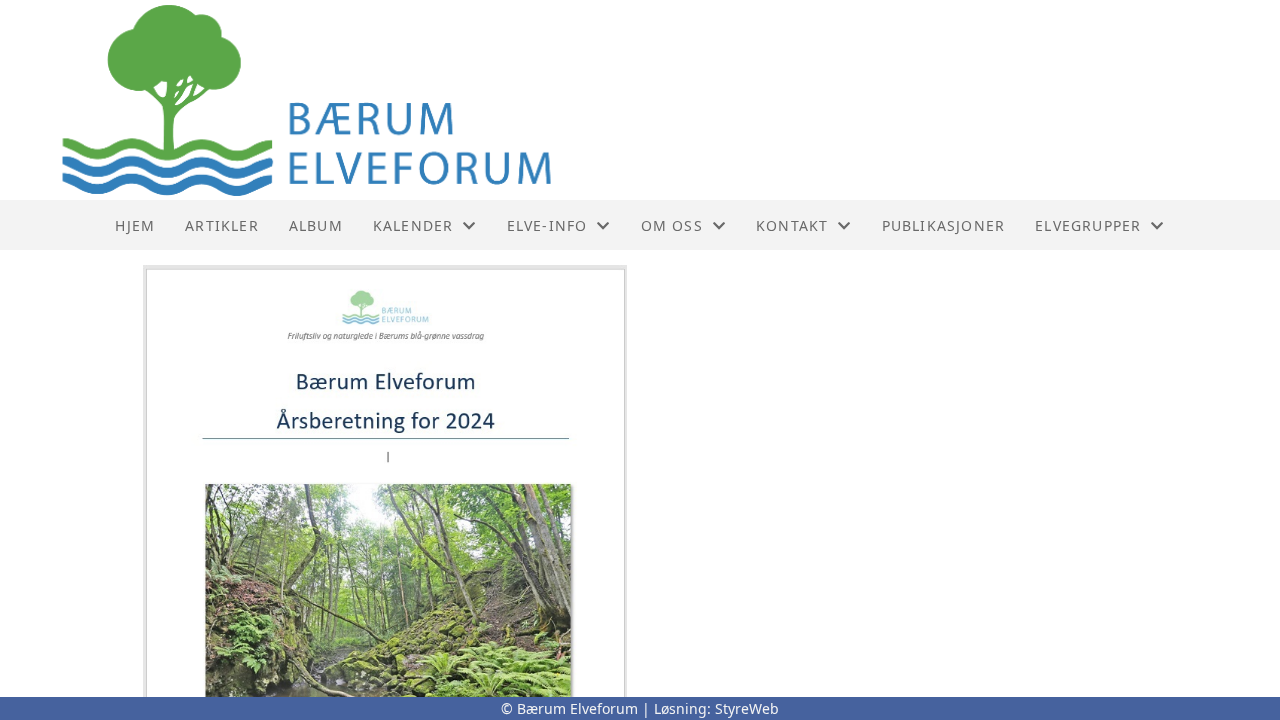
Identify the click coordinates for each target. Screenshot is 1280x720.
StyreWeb (747, 708)
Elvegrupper (1088, 225)
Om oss (672, 225)
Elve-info (547, 225)
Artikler (222, 225)
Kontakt (792, 225)
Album (316, 225)
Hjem (135, 225)
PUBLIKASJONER (944, 225)
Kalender (413, 225)
